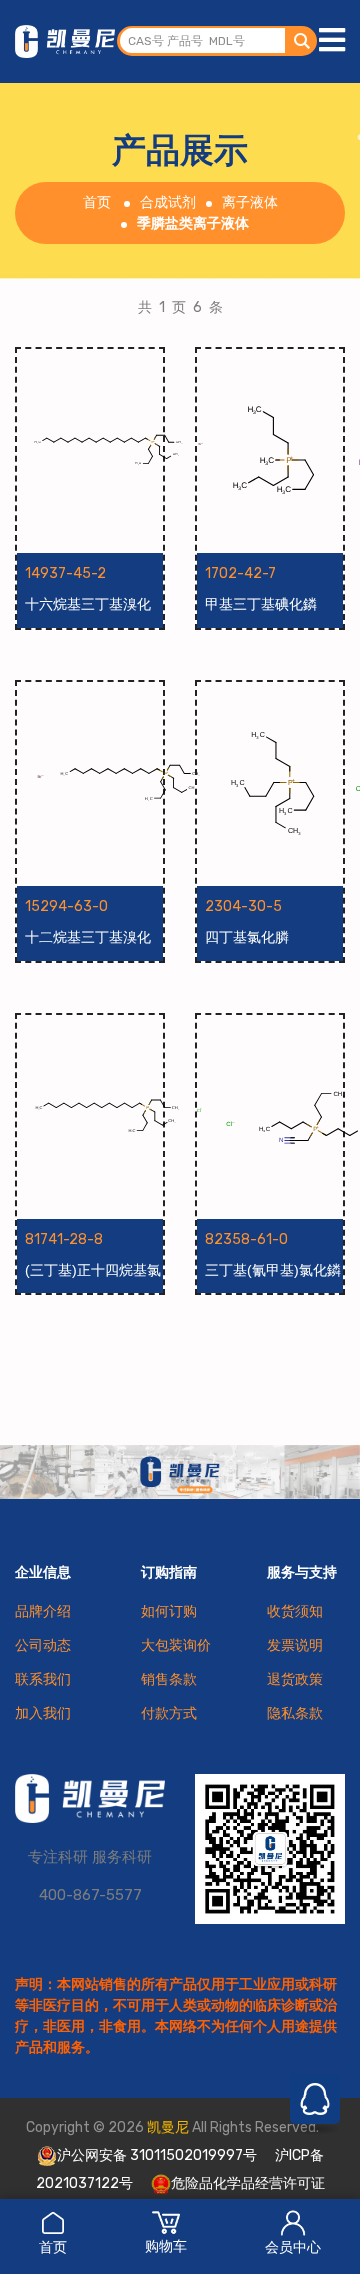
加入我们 (43, 1713)
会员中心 (293, 2247)
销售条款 (169, 1679)
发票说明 (295, 1645)
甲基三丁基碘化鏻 (261, 604)
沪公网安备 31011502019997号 (157, 2155)
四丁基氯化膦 (247, 937)
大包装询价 (176, 1645)
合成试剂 (168, 202)
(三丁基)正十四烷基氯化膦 (93, 1271)
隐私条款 (295, 1713)
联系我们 (43, 1679)
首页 (53, 2247)
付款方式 (169, 1713)
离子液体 (250, 202)
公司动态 (43, 1645)
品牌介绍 (43, 1611)
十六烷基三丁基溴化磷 (88, 605)
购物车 (166, 2246)
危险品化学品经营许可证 (248, 2183)
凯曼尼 (168, 2127)
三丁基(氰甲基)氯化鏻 (273, 1270)
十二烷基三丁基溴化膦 (88, 938)
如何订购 (169, 1611)
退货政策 (295, 1679)
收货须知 (295, 1611)
